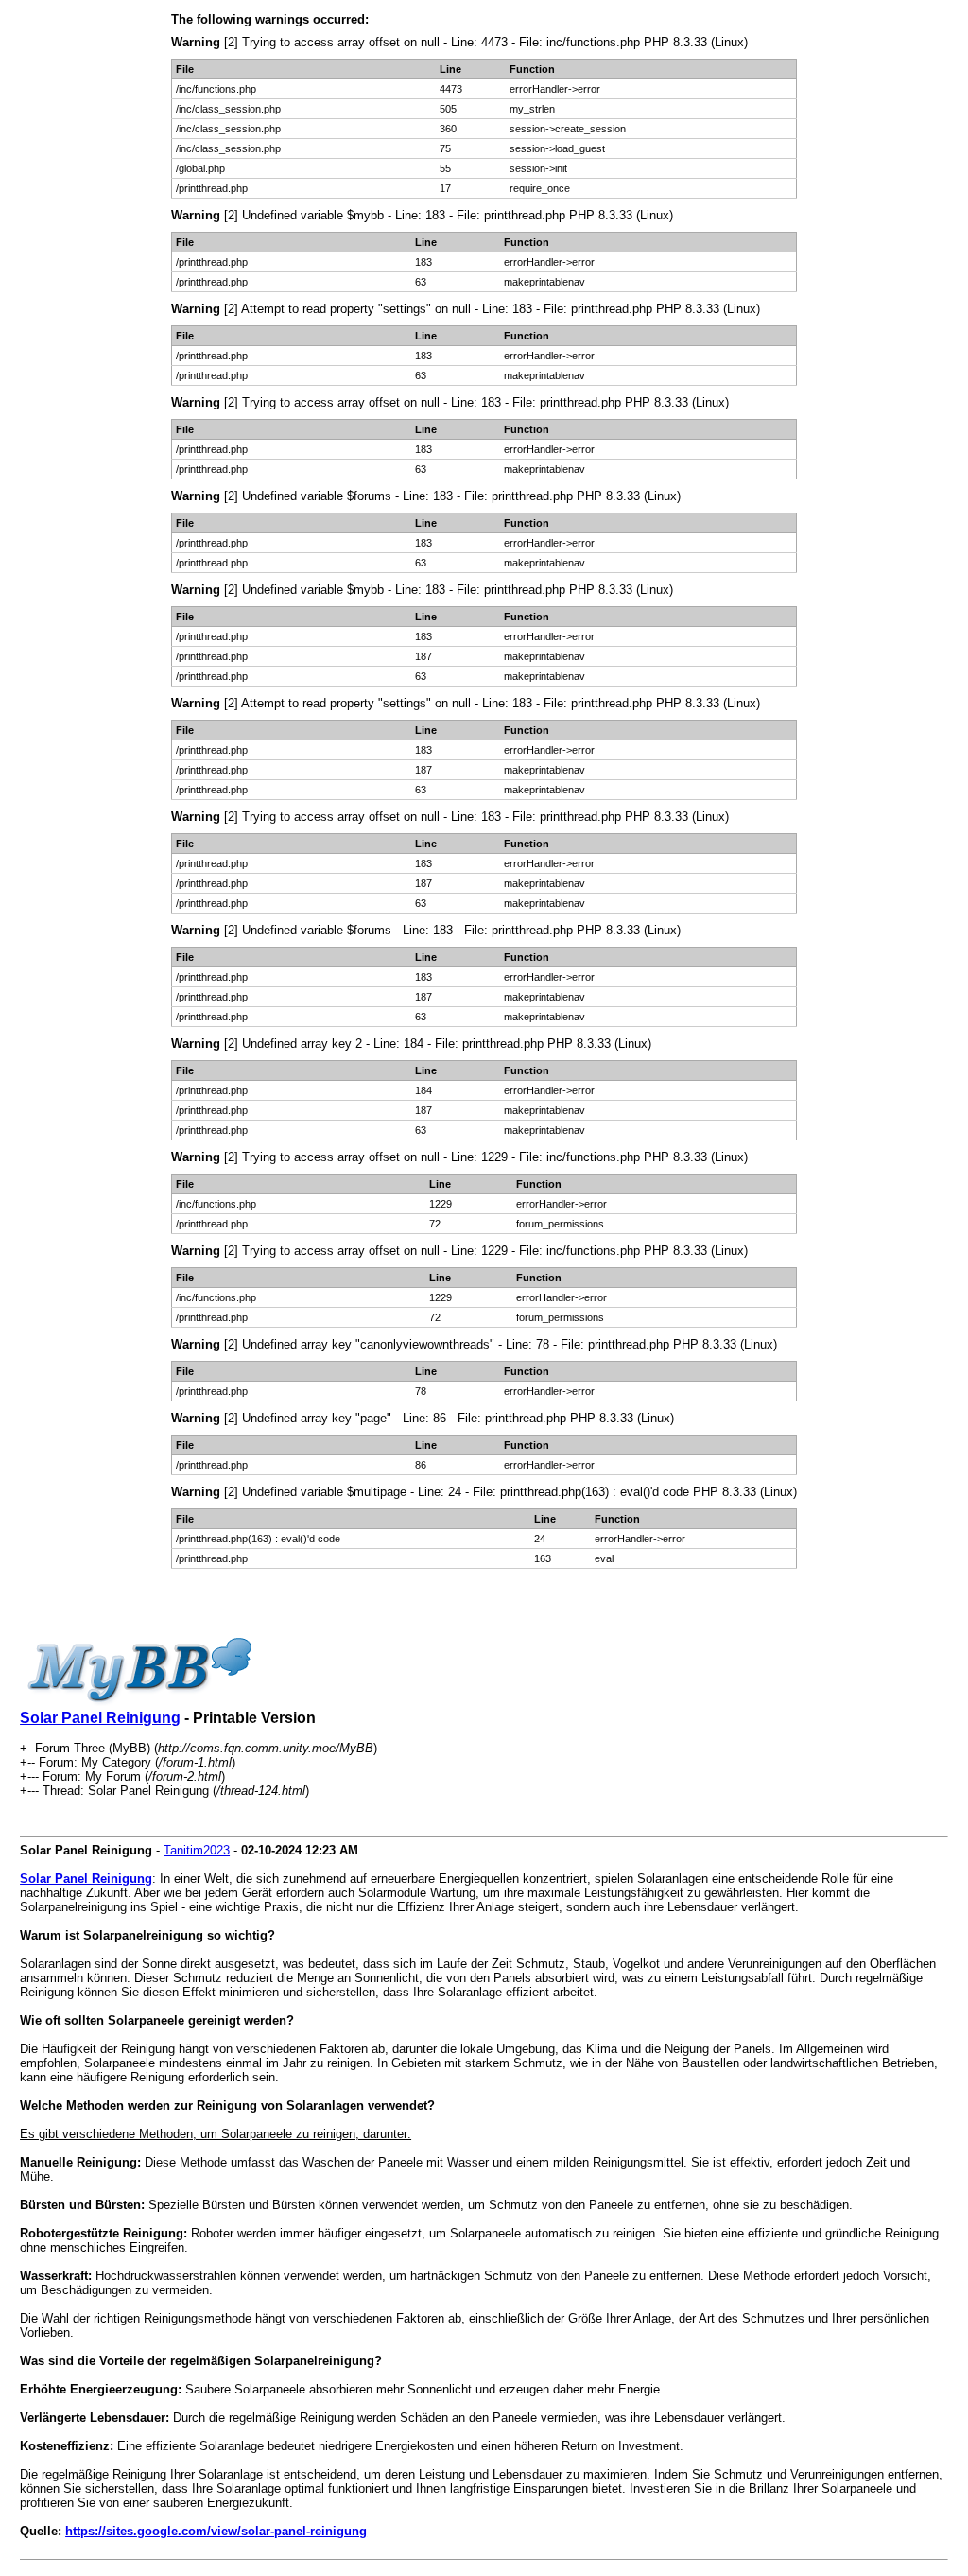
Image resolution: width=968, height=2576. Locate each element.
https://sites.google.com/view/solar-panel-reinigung (216, 2531)
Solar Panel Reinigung (100, 1718)
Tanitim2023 (197, 1850)
